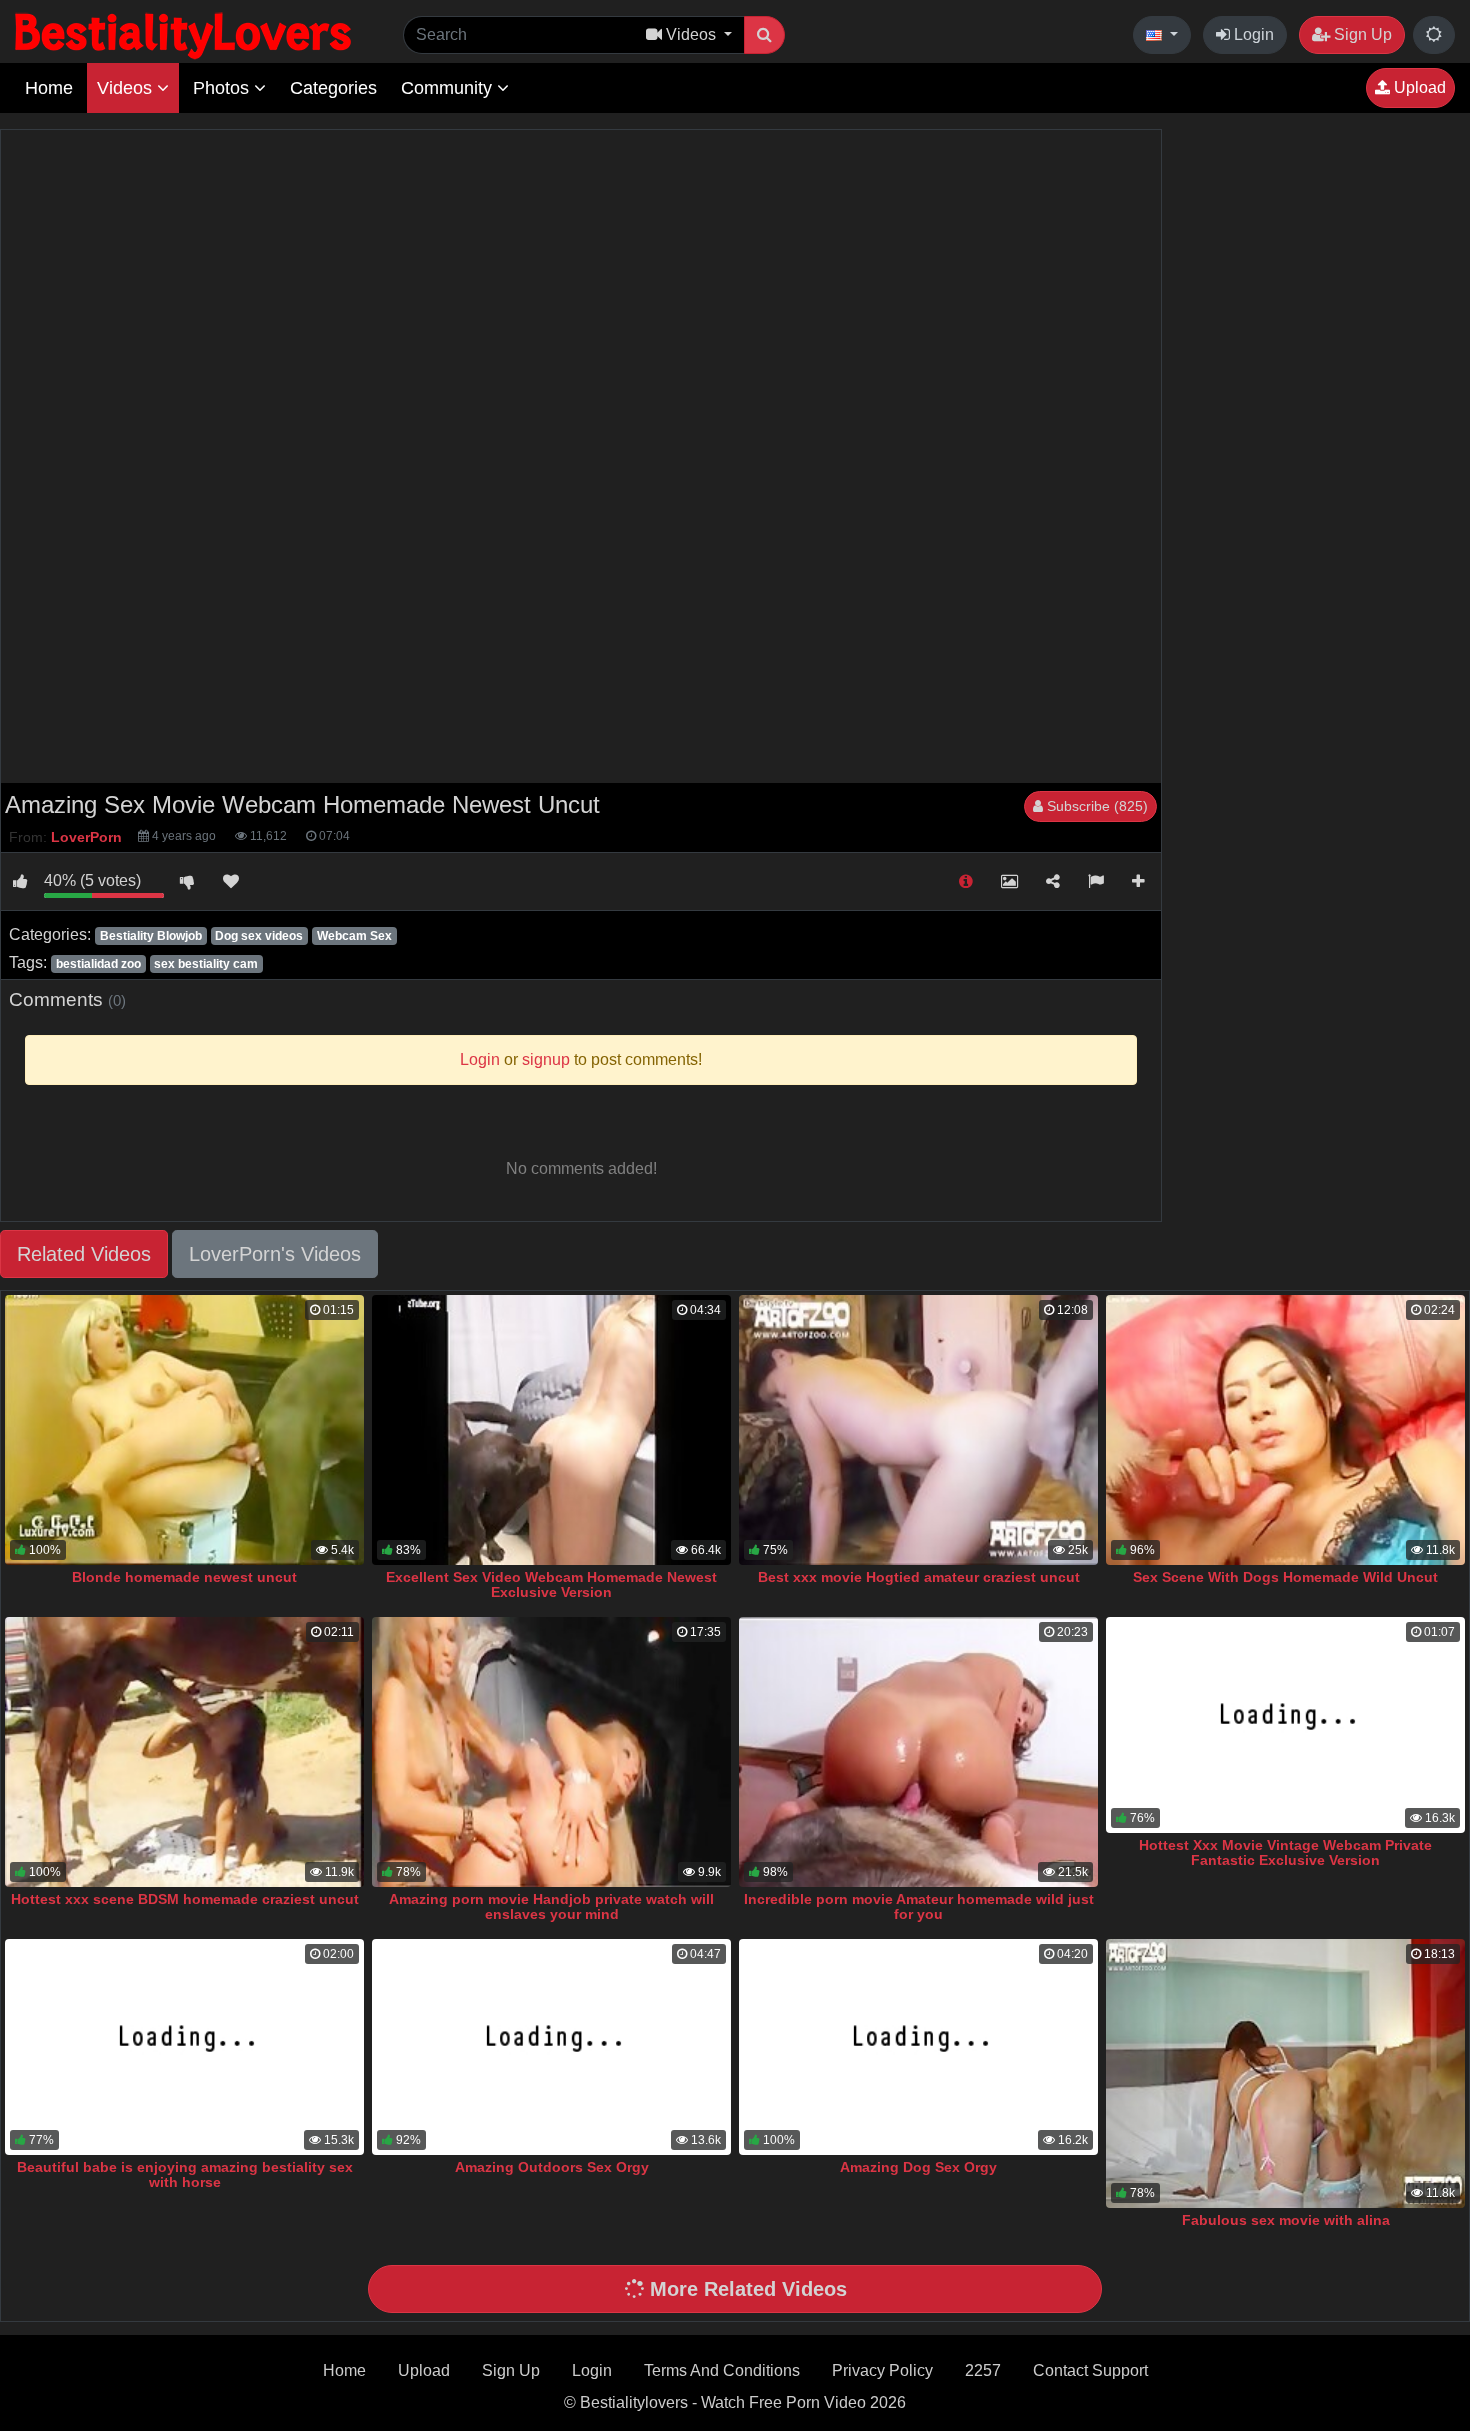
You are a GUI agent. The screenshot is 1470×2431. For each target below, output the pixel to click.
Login (1252, 34)
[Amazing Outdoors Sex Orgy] (551, 2046)
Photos (223, 88)
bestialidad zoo (98, 964)
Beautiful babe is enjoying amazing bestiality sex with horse (185, 2175)
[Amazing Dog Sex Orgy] (918, 2046)
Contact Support (1090, 2370)
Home (49, 88)
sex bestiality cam (206, 964)
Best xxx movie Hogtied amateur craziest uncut (919, 1577)
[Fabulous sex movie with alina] (1285, 2073)
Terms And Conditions (722, 2370)
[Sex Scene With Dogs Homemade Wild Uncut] (1285, 1429)
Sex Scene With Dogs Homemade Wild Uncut (1285, 1577)
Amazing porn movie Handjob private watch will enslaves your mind (551, 1907)
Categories (333, 88)
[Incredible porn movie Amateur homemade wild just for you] (918, 1751)
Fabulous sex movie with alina (1286, 2220)
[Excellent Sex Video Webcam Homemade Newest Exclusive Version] (551, 1429)
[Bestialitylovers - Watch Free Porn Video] (185, 34)
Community (449, 88)
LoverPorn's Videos (275, 1254)
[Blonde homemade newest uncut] (184, 1429)
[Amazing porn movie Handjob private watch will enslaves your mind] (551, 1751)
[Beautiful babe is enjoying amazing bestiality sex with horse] (184, 2046)
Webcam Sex (354, 936)
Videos (127, 88)
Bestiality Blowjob (151, 936)
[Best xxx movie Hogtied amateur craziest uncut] (918, 1429)
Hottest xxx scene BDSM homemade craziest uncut (185, 1899)
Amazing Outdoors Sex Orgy (552, 2167)
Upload (1418, 87)
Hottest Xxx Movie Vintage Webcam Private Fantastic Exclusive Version (1285, 1853)
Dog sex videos (259, 936)
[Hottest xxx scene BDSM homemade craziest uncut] (184, 1751)
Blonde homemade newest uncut (184, 1577)
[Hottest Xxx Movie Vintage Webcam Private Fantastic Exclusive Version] (1285, 1724)
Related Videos (84, 1254)
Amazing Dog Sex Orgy (918, 2167)
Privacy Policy (882, 2370)
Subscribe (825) (1095, 806)
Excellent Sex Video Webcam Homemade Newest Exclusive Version (551, 1585)
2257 (983, 2370)
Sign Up (1361, 34)
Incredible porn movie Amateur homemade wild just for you (919, 1907)
